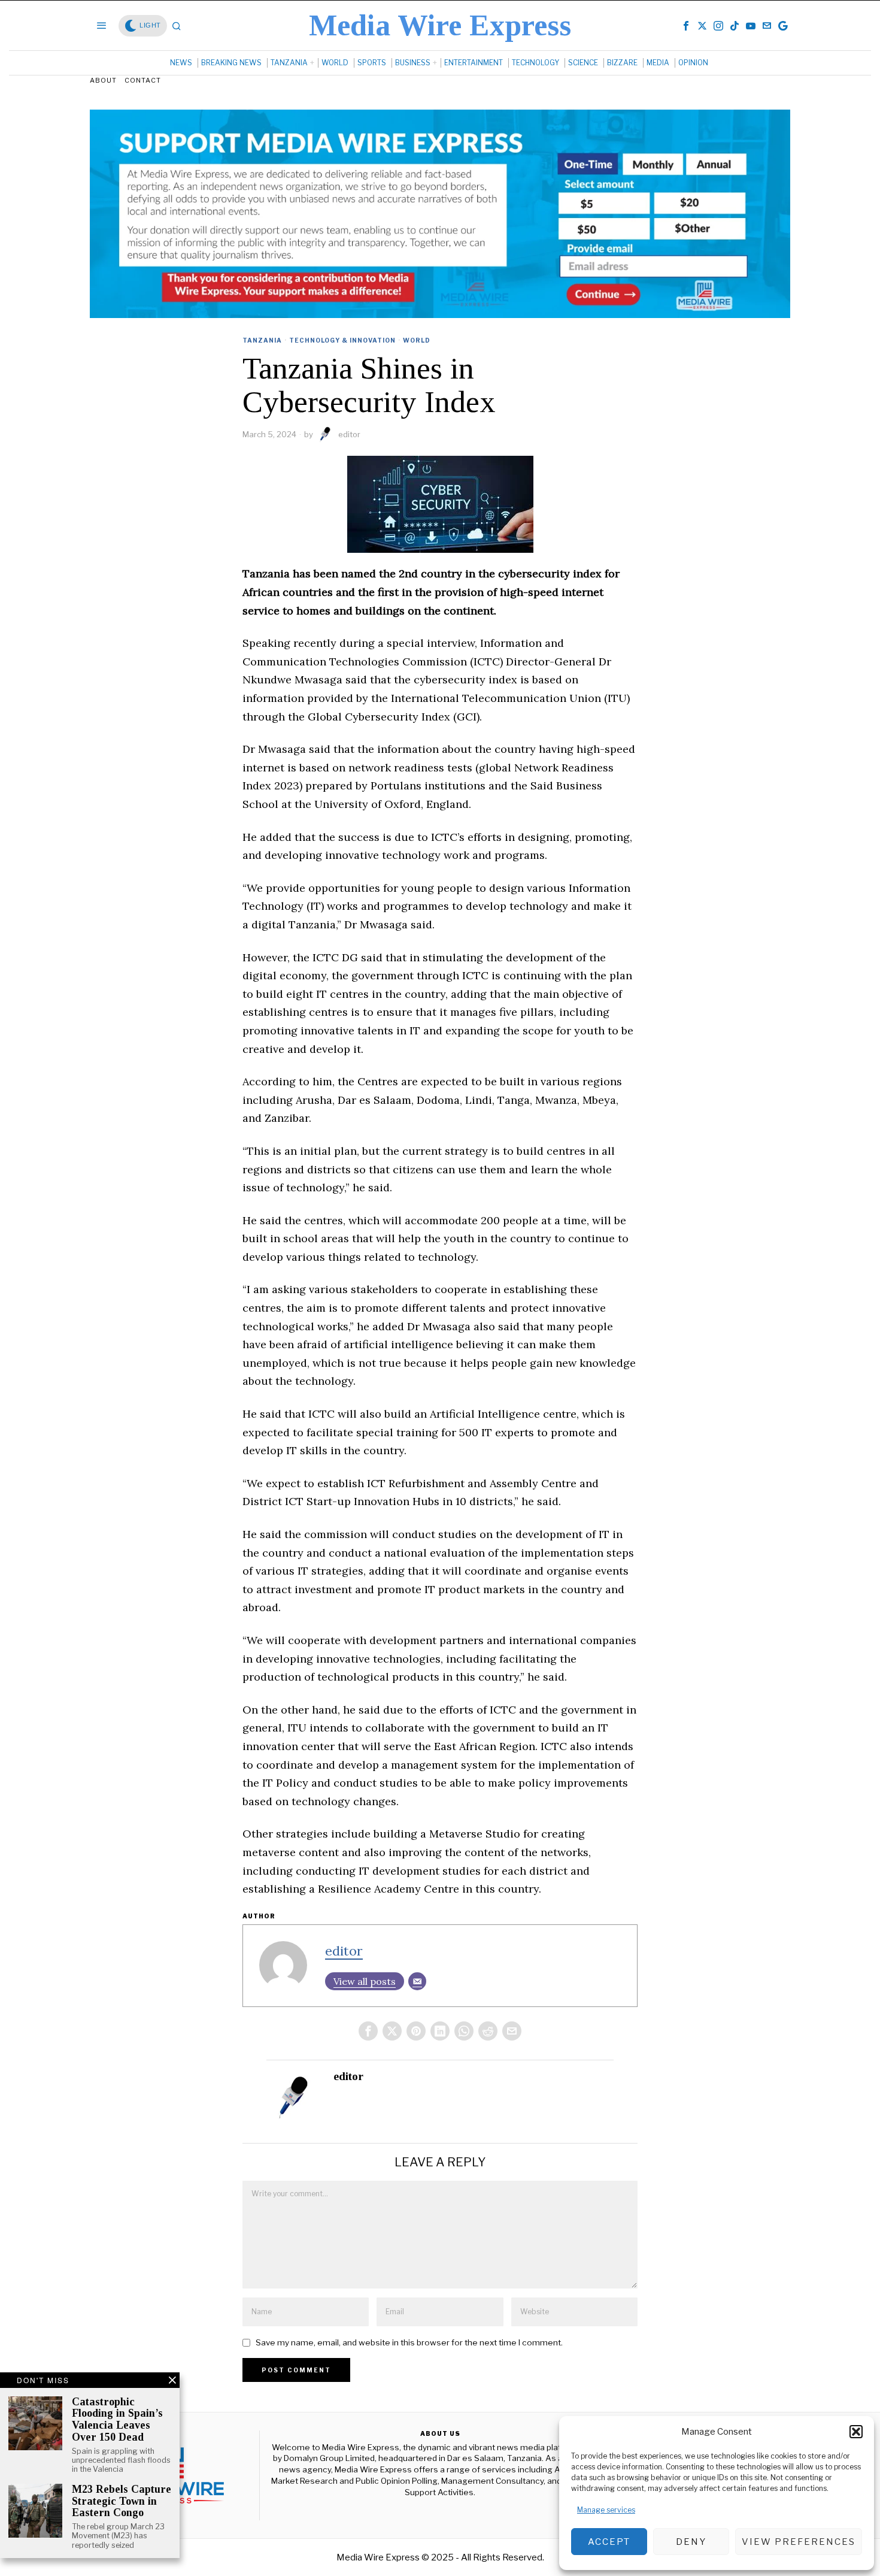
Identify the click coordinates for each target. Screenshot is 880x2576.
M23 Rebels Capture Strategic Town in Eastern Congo (122, 2501)
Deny (691, 2542)
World (417, 340)
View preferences (799, 2542)
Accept (609, 2542)
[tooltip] (686, 26)
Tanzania (262, 340)
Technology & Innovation (342, 340)
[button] (856, 2432)
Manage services (606, 2510)
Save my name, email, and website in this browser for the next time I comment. (409, 2342)
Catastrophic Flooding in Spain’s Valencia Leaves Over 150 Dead (117, 2420)
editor (349, 434)
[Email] (417, 1981)
